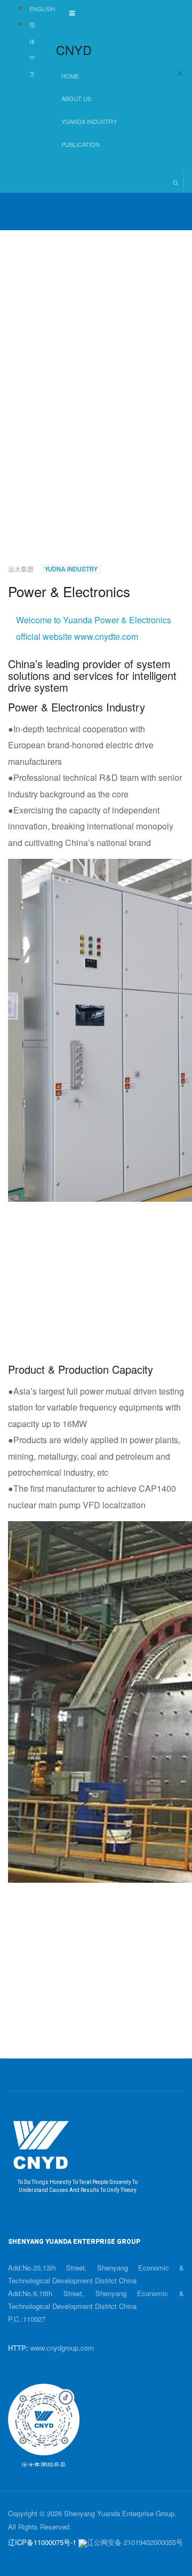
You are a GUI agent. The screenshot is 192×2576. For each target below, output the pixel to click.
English (42, 9)
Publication (81, 144)
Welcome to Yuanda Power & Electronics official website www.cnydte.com (94, 628)
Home (70, 76)
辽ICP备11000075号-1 (42, 2542)
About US (77, 98)
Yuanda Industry (90, 121)
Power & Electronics (69, 591)
